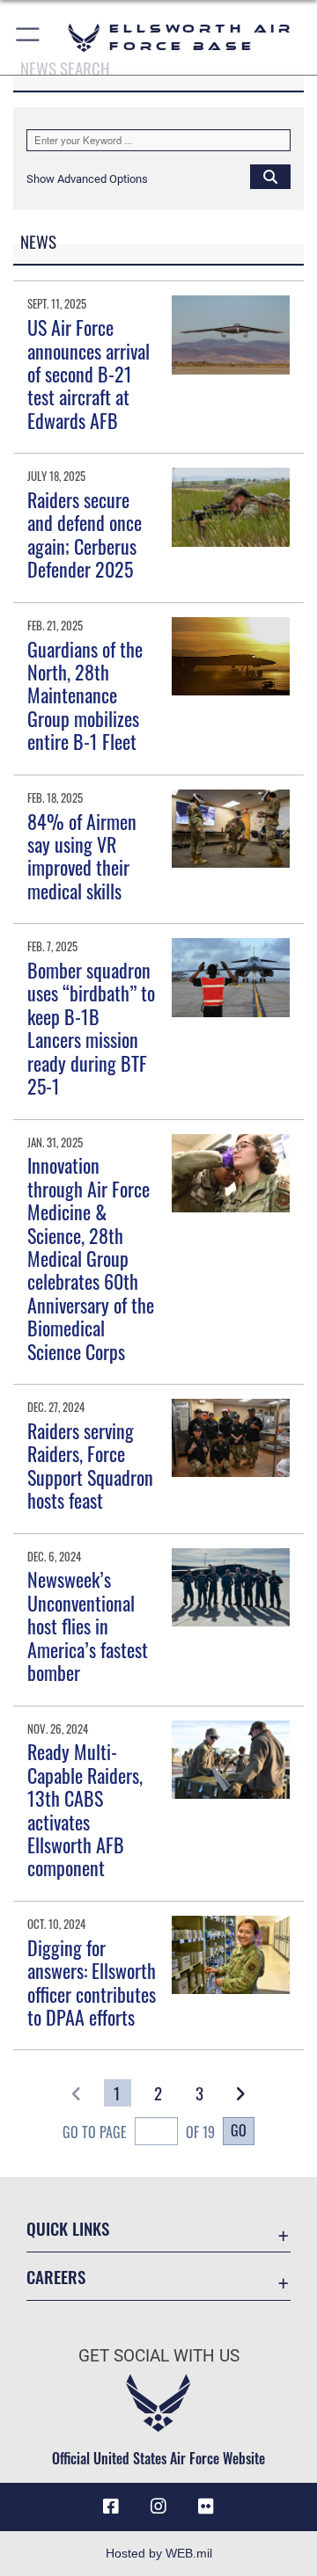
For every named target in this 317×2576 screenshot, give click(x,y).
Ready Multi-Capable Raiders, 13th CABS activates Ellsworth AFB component (85, 1809)
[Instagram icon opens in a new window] (158, 2507)
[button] (29, 37)
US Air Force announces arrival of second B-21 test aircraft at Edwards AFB (88, 374)
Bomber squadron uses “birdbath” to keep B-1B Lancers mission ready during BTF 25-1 (91, 1028)
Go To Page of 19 (138, 2132)
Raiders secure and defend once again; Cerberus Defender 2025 (85, 534)
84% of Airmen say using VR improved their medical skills (82, 856)
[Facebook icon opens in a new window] (111, 2507)
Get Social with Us (159, 2356)
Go (239, 2130)
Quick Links (68, 2228)
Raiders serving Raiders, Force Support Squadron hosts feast (90, 1465)
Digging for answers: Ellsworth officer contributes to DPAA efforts (92, 1982)
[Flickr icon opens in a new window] (206, 2507)
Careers (56, 2277)
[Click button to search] (270, 176)
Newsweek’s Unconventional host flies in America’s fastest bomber (88, 1626)
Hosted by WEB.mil (159, 2553)
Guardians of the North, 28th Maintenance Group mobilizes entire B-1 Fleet (85, 695)
